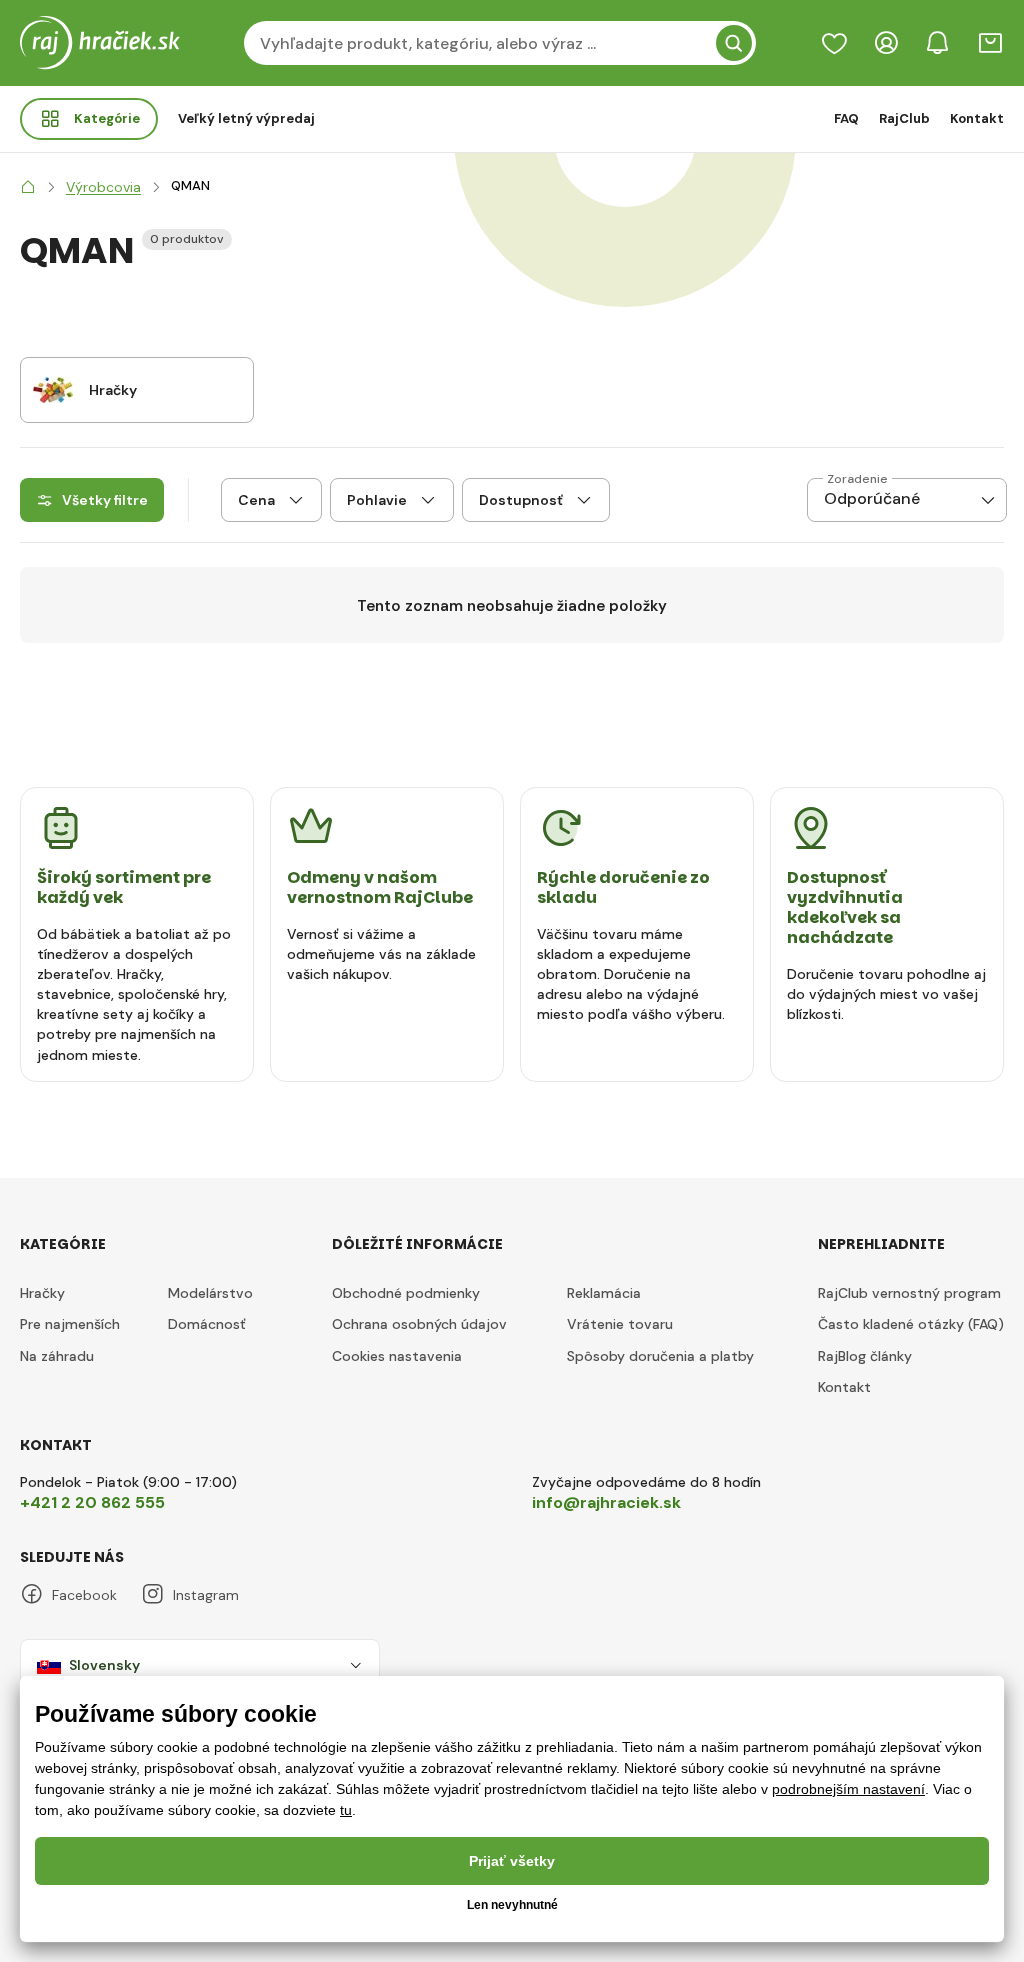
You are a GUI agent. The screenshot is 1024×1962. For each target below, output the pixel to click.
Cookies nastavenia (397, 1356)
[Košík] (990, 43)
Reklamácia (604, 1293)
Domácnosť (207, 1324)
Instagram (206, 1595)
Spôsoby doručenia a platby (660, 1356)
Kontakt (977, 118)
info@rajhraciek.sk (606, 1502)
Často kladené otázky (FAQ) (911, 1324)
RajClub (904, 118)
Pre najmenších (70, 1324)
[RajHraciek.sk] (28, 187)
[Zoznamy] (834, 43)
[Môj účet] (886, 43)
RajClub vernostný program (909, 1293)
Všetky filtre (105, 500)
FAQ (846, 118)
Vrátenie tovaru (620, 1324)
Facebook (84, 1595)
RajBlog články (865, 1356)
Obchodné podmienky (406, 1293)
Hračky (42, 1293)
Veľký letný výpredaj (246, 118)
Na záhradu (57, 1356)
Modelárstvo (210, 1293)
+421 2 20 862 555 (92, 1502)
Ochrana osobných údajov (419, 1324)
